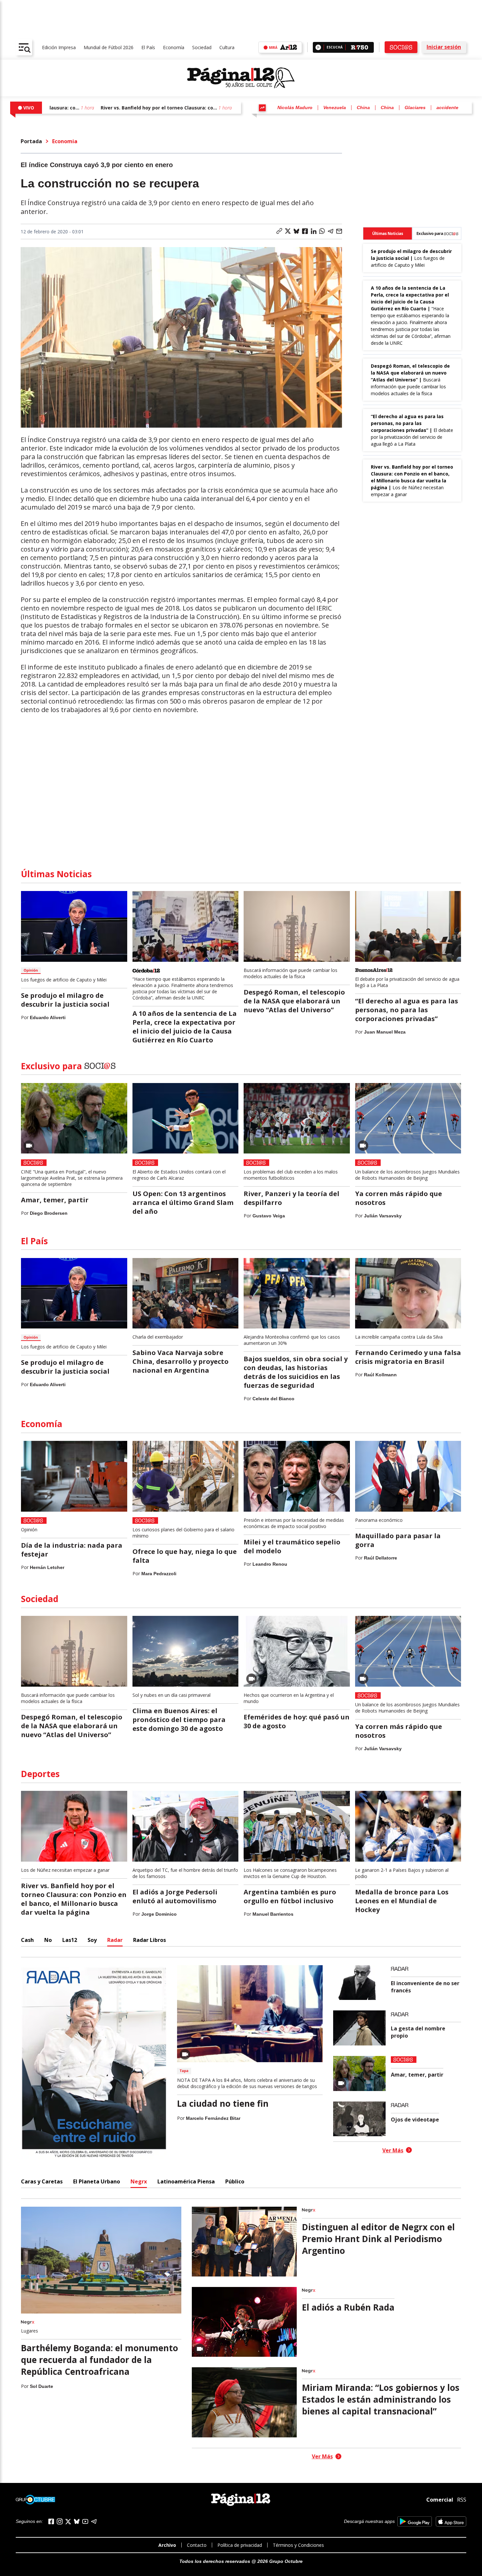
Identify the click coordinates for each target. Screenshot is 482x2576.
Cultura (227, 47)
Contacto (197, 2545)
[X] (68, 2522)
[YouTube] (85, 2521)
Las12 (70, 1940)
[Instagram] (60, 2521)
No (48, 1940)
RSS (462, 2500)
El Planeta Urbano (97, 2181)
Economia (65, 141)
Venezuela (335, 107)
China (363, 107)
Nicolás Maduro (295, 107)
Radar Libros (150, 1940)
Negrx (139, 2181)
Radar (115, 1940)
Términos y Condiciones (298, 2545)
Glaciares (415, 107)
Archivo (167, 2545)
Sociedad (202, 47)
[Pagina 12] (241, 78)
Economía (174, 47)
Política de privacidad (240, 2545)
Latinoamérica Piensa (186, 2181)
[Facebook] (51, 2521)
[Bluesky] (77, 2521)
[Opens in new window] (415, 2521)
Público (235, 2181)
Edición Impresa (59, 47)
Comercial (440, 2500)
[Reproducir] (318, 47)
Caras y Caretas (42, 2181)
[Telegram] (94, 2521)
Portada (31, 141)
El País (148, 47)
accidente (447, 107)
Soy (92, 1940)
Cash (27, 1940)
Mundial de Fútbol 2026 (109, 47)
